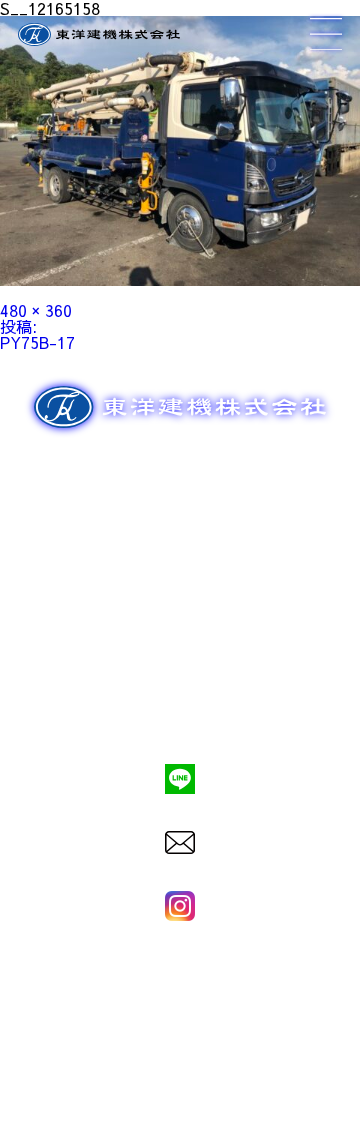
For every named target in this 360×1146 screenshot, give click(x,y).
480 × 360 (36, 310)
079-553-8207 (180, 711)
